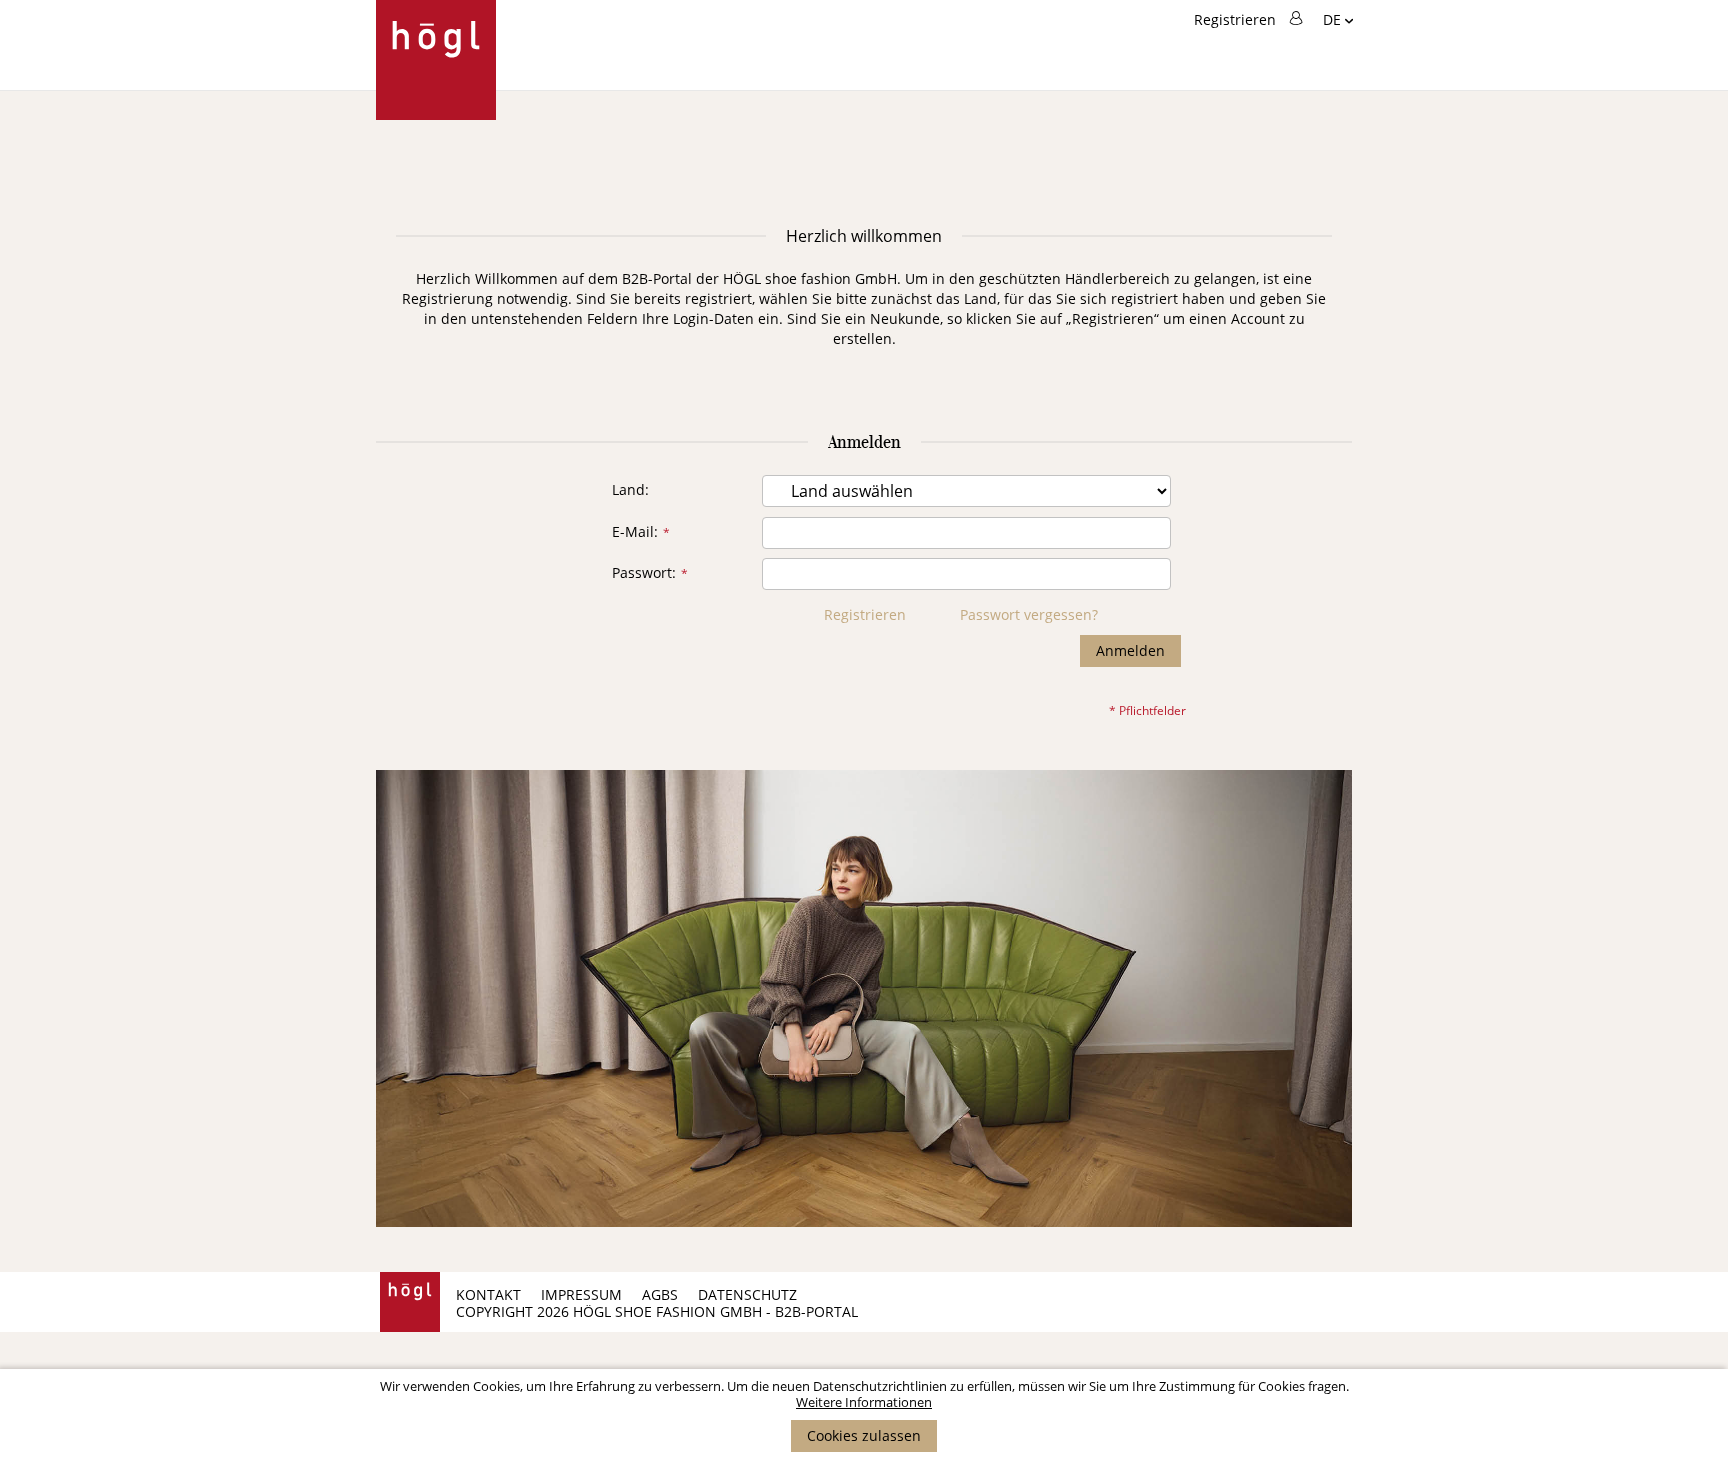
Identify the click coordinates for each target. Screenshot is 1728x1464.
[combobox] (1227, 137)
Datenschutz (747, 1294)
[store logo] (436, 60)
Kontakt (488, 1294)
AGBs (660, 1294)
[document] (864, 1415)
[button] (1338, 21)
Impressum (581, 1294)
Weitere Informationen (864, 1402)
